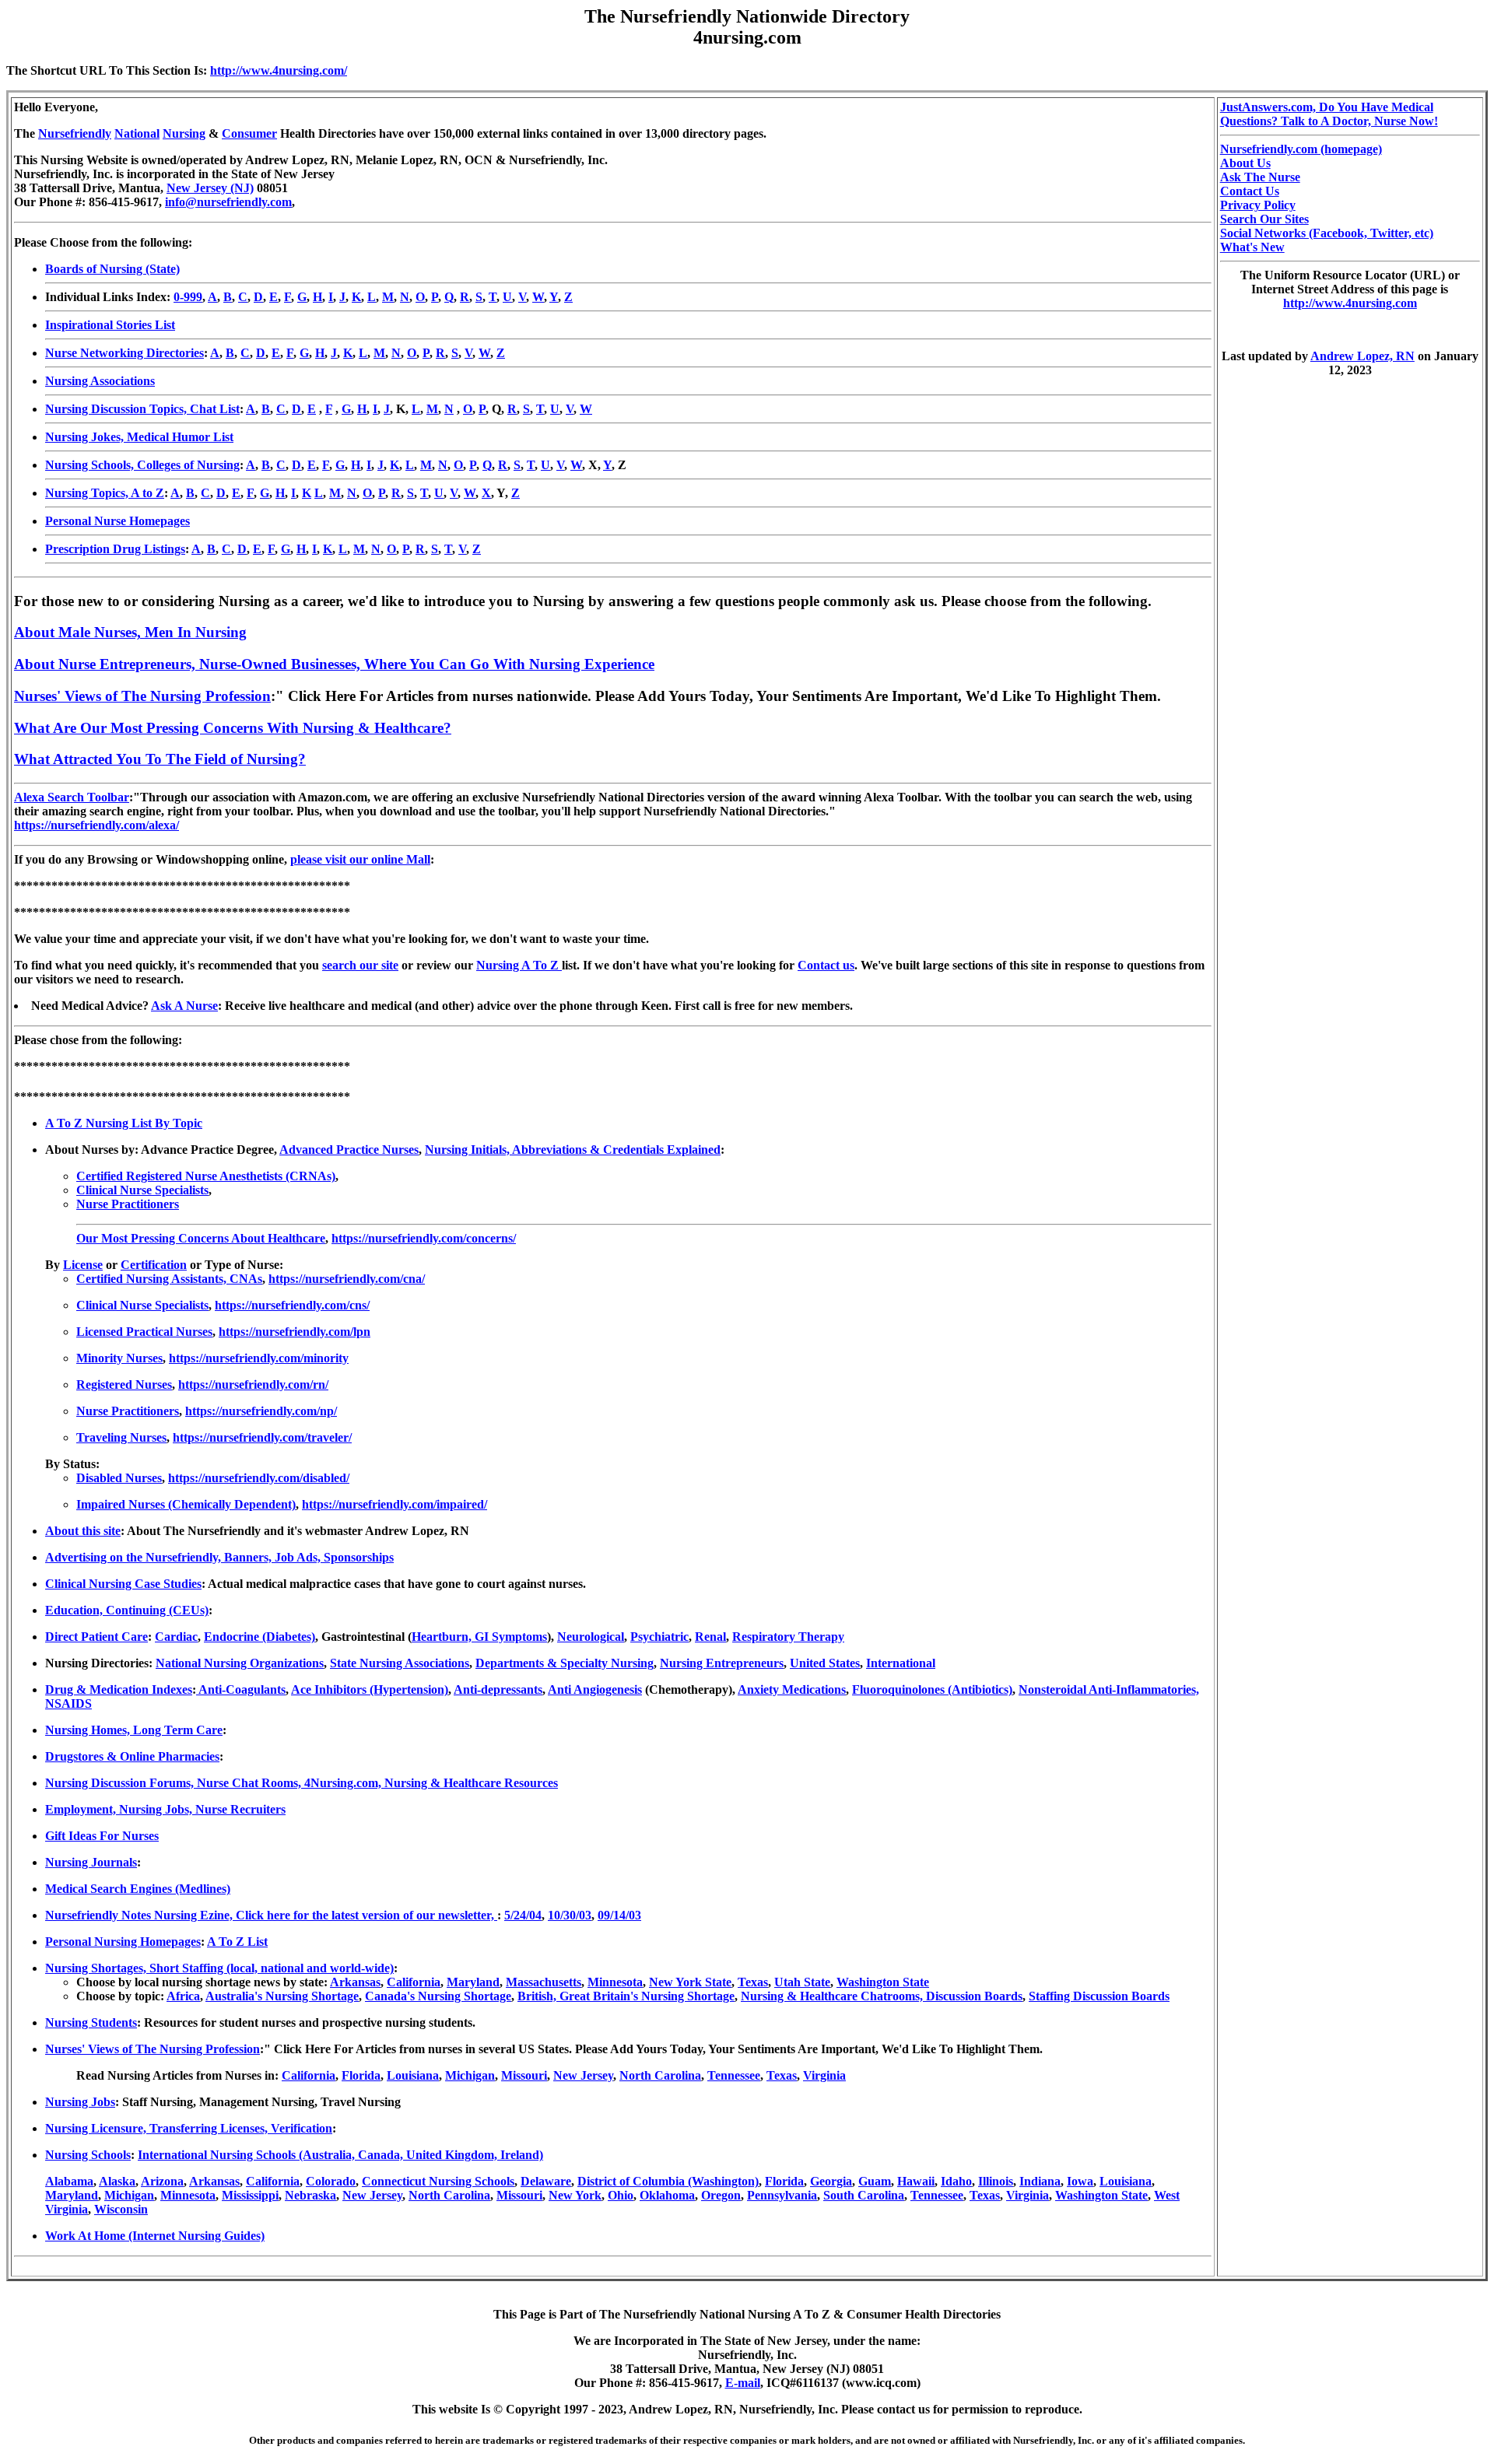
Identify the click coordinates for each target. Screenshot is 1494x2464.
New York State (690, 1982)
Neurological (591, 1637)
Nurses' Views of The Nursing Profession (142, 696)
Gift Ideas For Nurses (102, 1836)
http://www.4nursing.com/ (279, 70)
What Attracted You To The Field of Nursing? (160, 759)
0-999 (188, 297)
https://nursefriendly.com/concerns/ (424, 1238)
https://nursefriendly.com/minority (259, 1358)
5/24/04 (523, 1915)
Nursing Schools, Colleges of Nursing (142, 465)
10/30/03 (570, 1915)
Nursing (184, 133)
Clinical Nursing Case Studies (123, 1584)
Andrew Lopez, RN (1362, 356)
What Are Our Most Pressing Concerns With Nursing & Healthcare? (233, 728)
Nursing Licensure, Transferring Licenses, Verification (189, 2128)
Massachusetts (544, 1982)
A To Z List (237, 1942)
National (137, 133)
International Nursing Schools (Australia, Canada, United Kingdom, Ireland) (340, 2155)
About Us (1245, 163)
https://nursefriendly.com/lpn (295, 1332)
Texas (753, 1982)
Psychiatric (659, 1637)
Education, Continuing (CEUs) (127, 1610)
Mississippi (250, 2195)
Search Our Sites (1264, 219)
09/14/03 (619, 1915)
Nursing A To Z (519, 965)
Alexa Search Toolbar (72, 797)
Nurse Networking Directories (124, 353)
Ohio (621, 2195)
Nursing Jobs (80, 2102)
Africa (183, 1996)
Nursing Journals (91, 1862)
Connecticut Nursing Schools (438, 2181)
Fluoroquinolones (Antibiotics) (932, 1689)
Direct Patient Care (96, 1637)
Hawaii (916, 2181)
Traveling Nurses (121, 1437)
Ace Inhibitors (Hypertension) (370, 1689)
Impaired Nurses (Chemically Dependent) (186, 1504)
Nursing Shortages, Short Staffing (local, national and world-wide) (219, 1968)
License (83, 1265)
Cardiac (176, 1637)
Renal (710, 1637)
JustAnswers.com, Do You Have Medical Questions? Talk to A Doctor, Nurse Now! (1329, 114)
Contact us (826, 965)
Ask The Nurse (1260, 177)
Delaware (546, 2181)
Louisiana (413, 2075)
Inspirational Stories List (110, 325)
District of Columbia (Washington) (668, 2181)
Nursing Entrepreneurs (722, 1663)
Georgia (831, 2181)
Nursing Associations (100, 381)
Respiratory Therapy (788, 1637)
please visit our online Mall (360, 859)
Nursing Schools (88, 2155)
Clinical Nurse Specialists (142, 1190)
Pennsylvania (782, 2195)
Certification (154, 1265)
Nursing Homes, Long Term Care (134, 1730)
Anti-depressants (498, 1689)
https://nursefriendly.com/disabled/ (259, 1478)
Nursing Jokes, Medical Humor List (139, 437)
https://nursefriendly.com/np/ (261, 1411)
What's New (1252, 247)
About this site (83, 1531)
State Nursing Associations (400, 1663)
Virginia (824, 2075)
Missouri (524, 2075)
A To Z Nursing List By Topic (124, 1123)
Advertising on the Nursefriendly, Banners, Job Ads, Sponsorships (219, 1557)
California (414, 1982)
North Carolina (660, 2075)
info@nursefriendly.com (228, 202)
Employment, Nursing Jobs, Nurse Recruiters (165, 1809)
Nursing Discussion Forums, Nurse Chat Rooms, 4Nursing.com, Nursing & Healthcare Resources (302, 1783)
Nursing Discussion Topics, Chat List (142, 409)
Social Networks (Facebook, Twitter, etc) (1327, 233)
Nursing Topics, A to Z (105, 493)
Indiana (1040, 2181)
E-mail (743, 2383)
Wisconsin (121, 2209)
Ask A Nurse (184, 1006)
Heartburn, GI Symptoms (479, 1637)
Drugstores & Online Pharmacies (132, 1756)
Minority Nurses (119, 1358)
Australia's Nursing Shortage (282, 1996)
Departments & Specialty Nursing (565, 1663)
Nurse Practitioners (128, 1204)
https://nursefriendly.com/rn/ (253, 1384)
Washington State (883, 1982)
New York (575, 2195)
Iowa (1080, 2181)
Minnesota (615, 1982)
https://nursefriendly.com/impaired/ (395, 1504)
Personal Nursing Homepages (123, 1942)
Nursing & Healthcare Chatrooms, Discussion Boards (882, 1996)
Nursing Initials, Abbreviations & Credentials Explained (573, 1150)
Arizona (162, 2181)
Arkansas (355, 1982)
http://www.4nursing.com (1350, 303)
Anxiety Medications (792, 1689)
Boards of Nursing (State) (112, 269)
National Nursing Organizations (240, 1663)
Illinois (996, 2181)
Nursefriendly (75, 133)
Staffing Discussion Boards (1099, 1996)
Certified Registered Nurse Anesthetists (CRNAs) (206, 1176)
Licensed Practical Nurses (144, 1332)
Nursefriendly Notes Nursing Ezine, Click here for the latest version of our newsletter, (271, 1915)
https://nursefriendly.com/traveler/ (262, 1437)
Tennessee (734, 2075)
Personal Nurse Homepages (117, 521)
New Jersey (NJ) (210, 188)
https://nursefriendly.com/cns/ (292, 1305)
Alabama (69, 2181)
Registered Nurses (124, 1384)
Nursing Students (91, 2022)
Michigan (470, 2075)
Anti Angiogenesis (595, 1689)
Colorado (331, 2181)
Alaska (117, 2181)
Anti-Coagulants (241, 1689)
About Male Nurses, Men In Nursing (130, 632)
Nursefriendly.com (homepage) (1301, 149)
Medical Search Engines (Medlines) (138, 1889)
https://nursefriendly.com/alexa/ (96, 825)
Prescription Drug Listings (115, 549)
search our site (360, 965)
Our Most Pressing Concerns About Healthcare (201, 1238)
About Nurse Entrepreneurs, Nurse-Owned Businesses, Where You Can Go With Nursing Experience (334, 664)
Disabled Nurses (119, 1478)
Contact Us (1250, 191)
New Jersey (583, 2075)
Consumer (249, 133)
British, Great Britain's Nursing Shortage (626, 1996)
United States (825, 1663)
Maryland (473, 1982)
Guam (875, 2181)
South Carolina (864, 2195)
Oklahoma (667, 2195)
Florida (361, 2075)
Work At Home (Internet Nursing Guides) (155, 2236)
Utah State (802, 1982)
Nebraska (310, 2195)
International (901, 1663)
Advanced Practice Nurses (349, 1150)
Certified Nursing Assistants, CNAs (169, 1279)
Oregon (721, 2195)
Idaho (956, 2181)
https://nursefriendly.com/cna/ (347, 1279)
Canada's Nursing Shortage (438, 1996)
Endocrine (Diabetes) (260, 1637)
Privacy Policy (1258, 205)
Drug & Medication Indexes (119, 1689)
